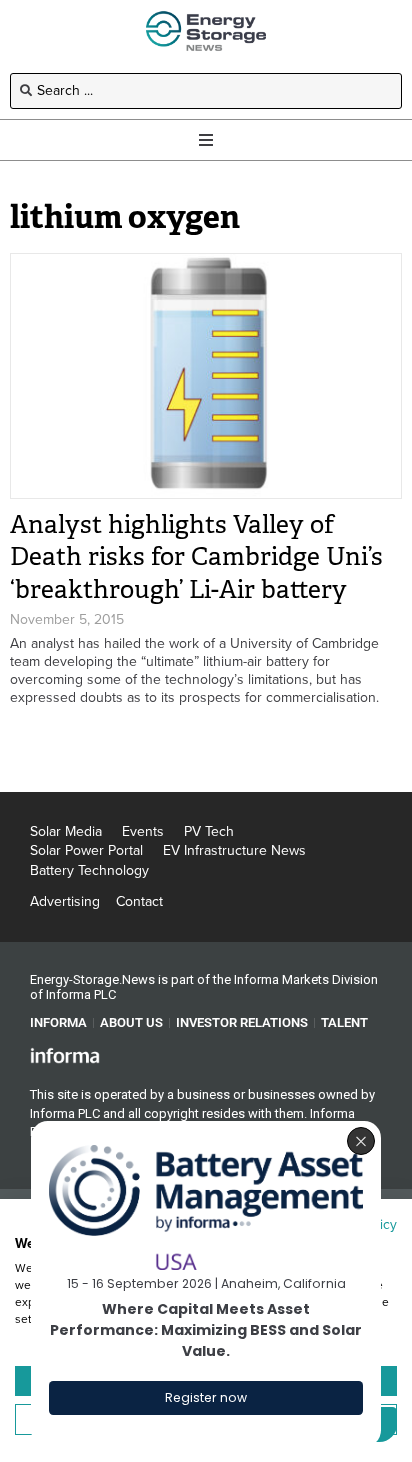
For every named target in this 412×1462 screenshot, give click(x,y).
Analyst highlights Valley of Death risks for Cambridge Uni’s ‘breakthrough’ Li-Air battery (196, 557)
